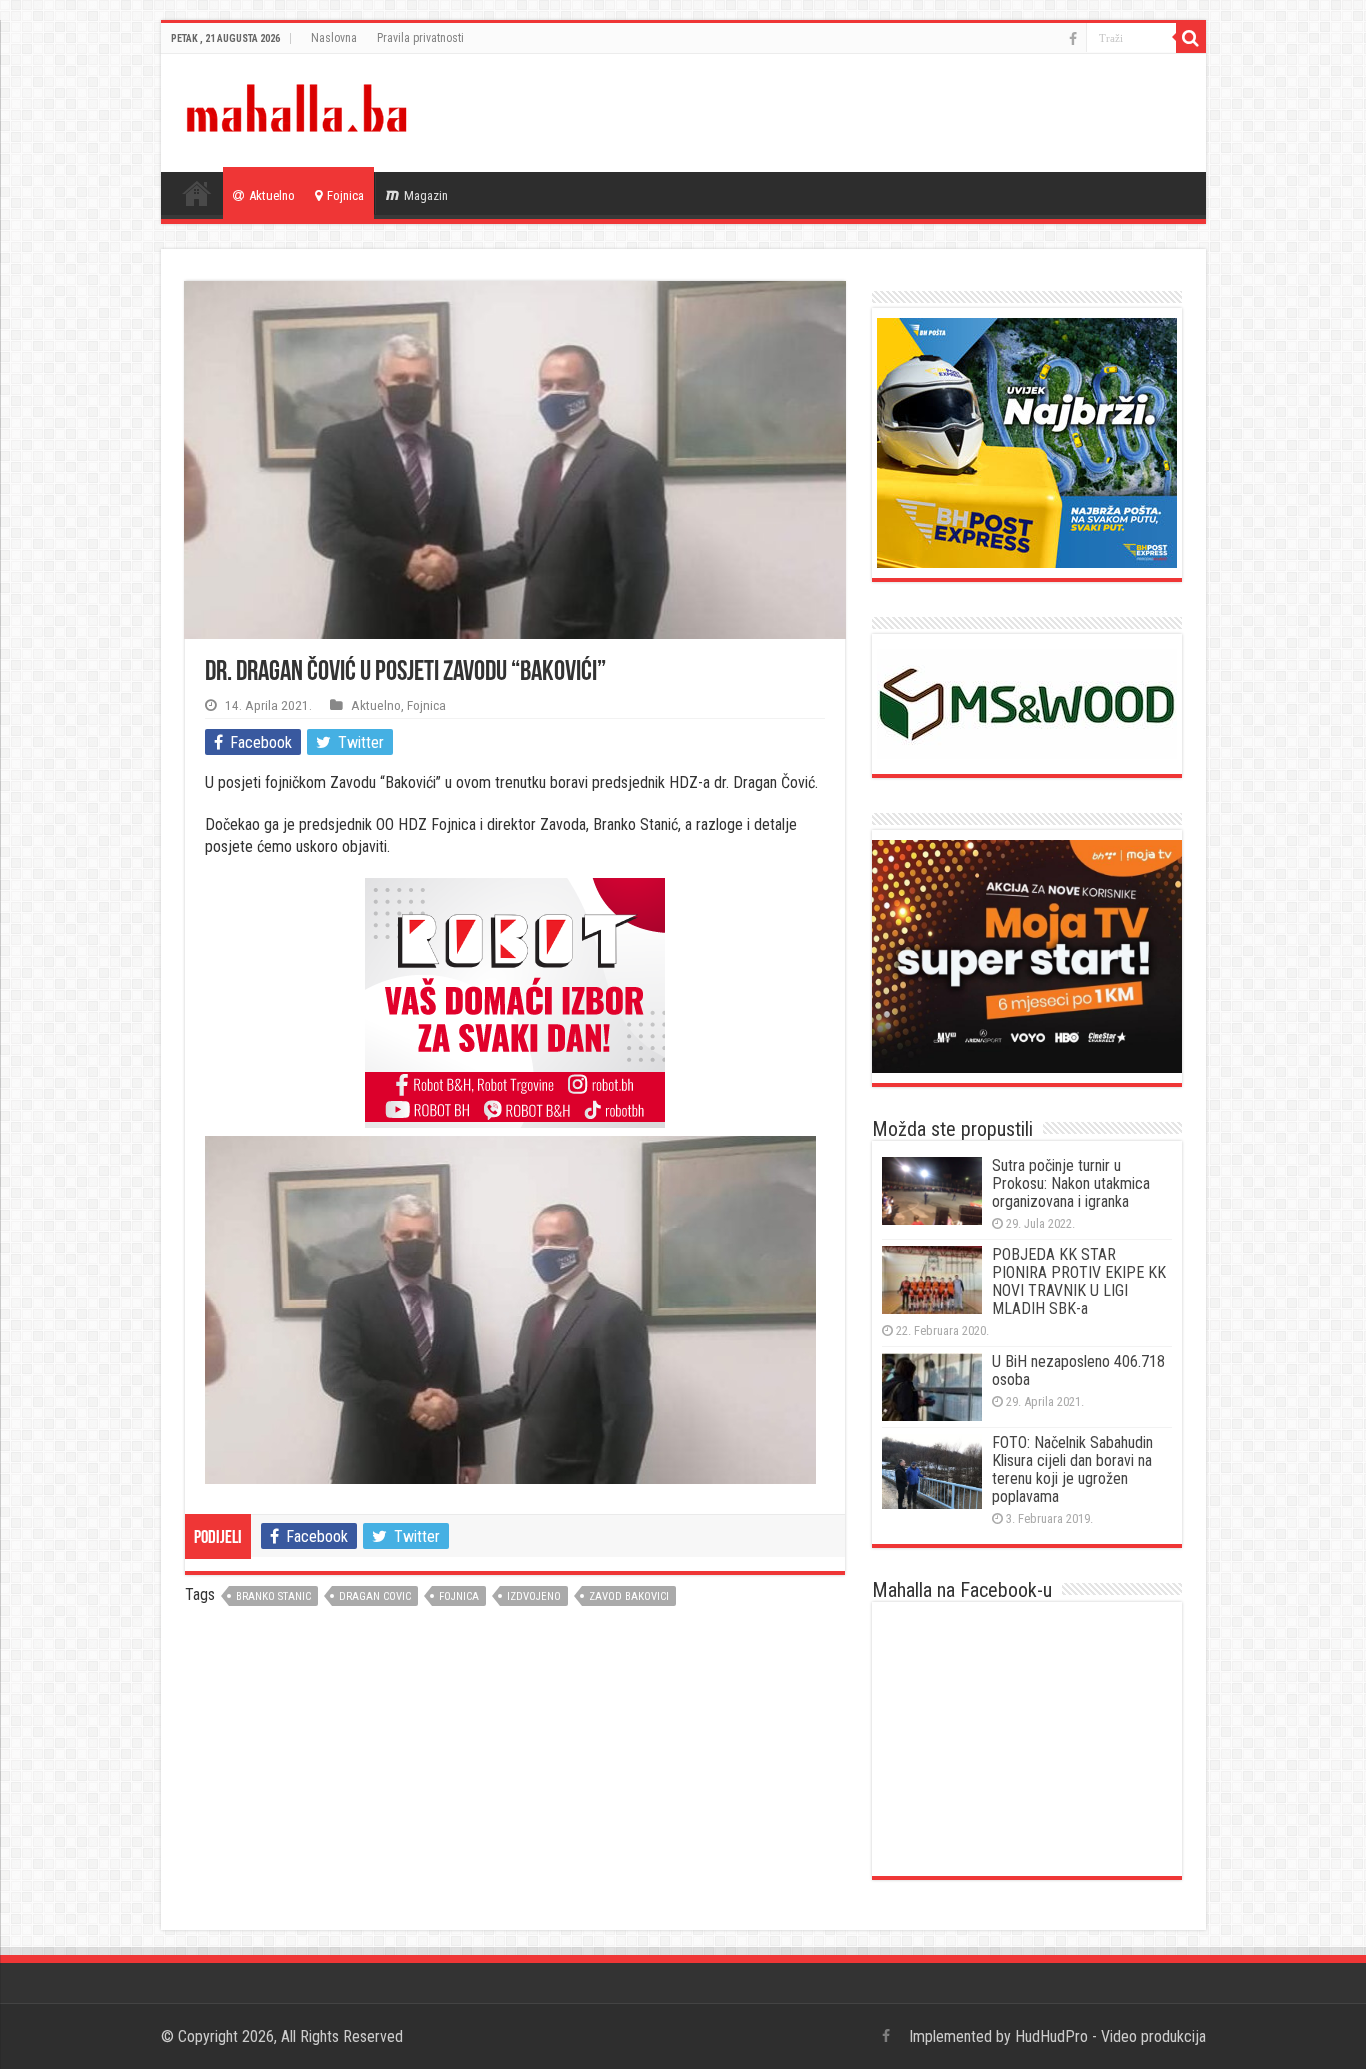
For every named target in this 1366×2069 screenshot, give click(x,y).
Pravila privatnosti (420, 38)
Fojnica (345, 195)
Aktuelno (272, 195)
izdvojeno (534, 1596)
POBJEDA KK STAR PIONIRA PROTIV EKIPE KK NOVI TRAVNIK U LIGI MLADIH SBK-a (1079, 1281)
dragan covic (375, 1596)
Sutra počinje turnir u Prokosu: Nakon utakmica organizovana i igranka (1071, 1183)
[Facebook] (1073, 39)
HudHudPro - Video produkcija (1110, 2036)
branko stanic (273, 1596)
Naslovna (334, 38)
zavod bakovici (629, 1596)
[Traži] (1191, 38)
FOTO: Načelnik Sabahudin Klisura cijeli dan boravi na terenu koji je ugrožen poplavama (1072, 1469)
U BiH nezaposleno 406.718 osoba (1078, 1370)
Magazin (426, 195)
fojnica (459, 1596)
